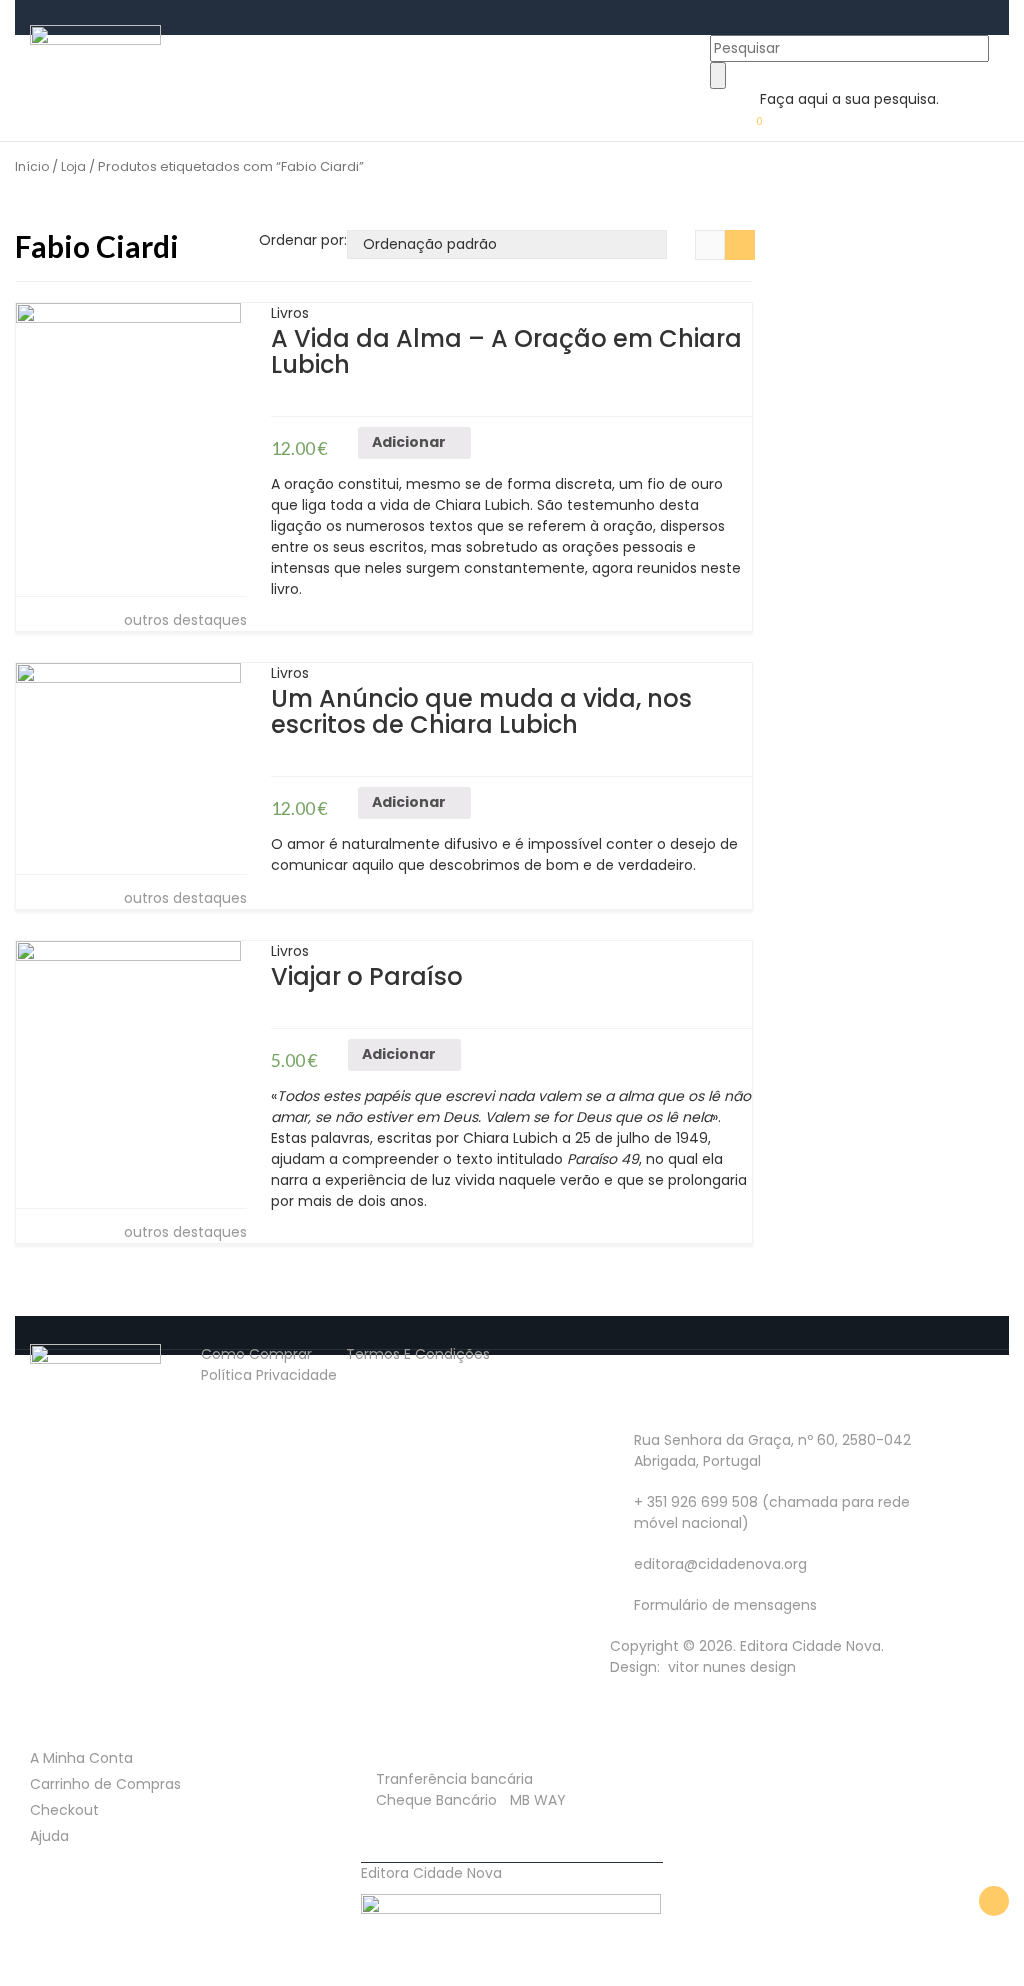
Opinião (342, 41)
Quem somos (445, 41)
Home (202, 41)
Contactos (569, 41)
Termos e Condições (418, 1354)
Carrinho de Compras (105, 1784)
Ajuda (49, 1836)
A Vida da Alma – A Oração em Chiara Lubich (506, 351)
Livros (290, 313)
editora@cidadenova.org (720, 1564)
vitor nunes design (730, 1667)
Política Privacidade (269, 1375)
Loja (263, 41)
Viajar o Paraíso (367, 976)
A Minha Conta (81, 1758)
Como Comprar (256, 1354)
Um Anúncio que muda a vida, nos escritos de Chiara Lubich (481, 711)
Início (32, 166)
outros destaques (183, 620)
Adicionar (409, 442)
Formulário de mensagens (725, 1605)
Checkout (64, 1810)
